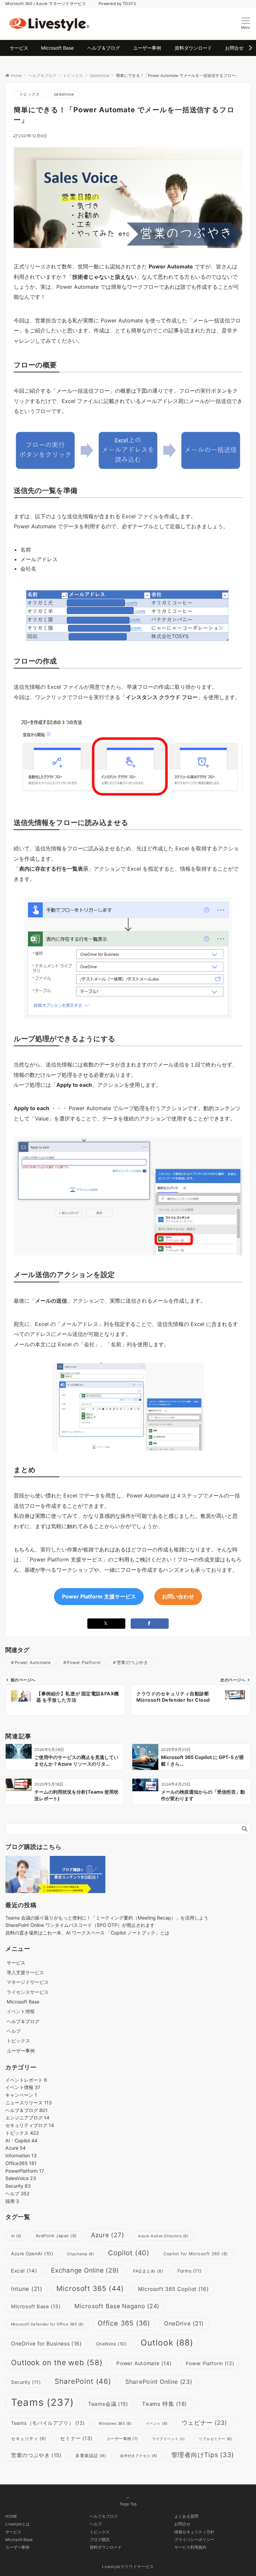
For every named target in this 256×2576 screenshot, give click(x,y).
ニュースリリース (28, 2103)
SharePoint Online (159, 2382)
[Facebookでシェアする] (150, 1624)
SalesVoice (64, 94)
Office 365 (124, 2323)
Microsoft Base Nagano (117, 2306)
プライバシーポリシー (194, 2540)
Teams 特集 (164, 2404)
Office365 (21, 2163)
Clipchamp (80, 2254)
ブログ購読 (100, 2540)
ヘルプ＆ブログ (26, 2110)
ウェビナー (204, 2423)
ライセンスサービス (28, 1992)
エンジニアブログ (27, 2118)
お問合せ (182, 2524)
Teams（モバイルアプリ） (48, 2423)
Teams (42, 2402)
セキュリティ (28, 2438)
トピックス (29, 94)
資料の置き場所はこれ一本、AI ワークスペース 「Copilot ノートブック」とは (87, 1933)
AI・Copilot (21, 2141)
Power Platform (83, 1663)
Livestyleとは (17, 2524)
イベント (157, 2423)
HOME (11, 2516)
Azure (15, 2148)
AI (16, 2236)
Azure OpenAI (32, 2254)
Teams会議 (108, 2404)
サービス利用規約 (190, 2547)
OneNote (111, 2344)
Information (21, 2155)
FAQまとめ (148, 2271)
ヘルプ (14, 2031)
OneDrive (184, 2323)
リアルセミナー (215, 2439)
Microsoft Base (36, 2306)
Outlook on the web (57, 2362)
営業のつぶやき (132, 1663)
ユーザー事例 (122, 2439)
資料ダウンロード (106, 2547)
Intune (27, 2289)
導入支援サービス (25, 1972)
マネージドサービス (28, 1982)
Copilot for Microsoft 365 (196, 2254)
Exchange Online (85, 2270)
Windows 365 (115, 2423)
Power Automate (33, 1663)
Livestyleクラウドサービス (128, 2567)
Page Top (128, 2504)
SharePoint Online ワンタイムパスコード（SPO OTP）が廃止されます (80, 1925)
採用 (12, 2201)
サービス (13, 2532)
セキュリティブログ (30, 2125)
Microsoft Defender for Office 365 (47, 2324)
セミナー (76, 2438)
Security (18, 2186)
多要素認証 (91, 2456)
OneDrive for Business (46, 2344)
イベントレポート (26, 2080)
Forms (189, 2271)
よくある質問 (186, 2516)
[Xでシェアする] (106, 1624)
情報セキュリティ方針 (194, 2532)
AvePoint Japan (56, 2236)
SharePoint (83, 2381)
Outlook (167, 2343)
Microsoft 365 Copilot (173, 2289)
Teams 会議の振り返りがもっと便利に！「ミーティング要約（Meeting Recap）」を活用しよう (107, 1918)
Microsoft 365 (90, 2288)
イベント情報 (21, 2011)
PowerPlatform (25, 2171)
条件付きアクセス (139, 2456)
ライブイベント (168, 2439)
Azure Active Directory (163, 2236)
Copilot (129, 2253)
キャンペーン (21, 2095)
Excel (24, 2271)
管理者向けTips (203, 2455)
